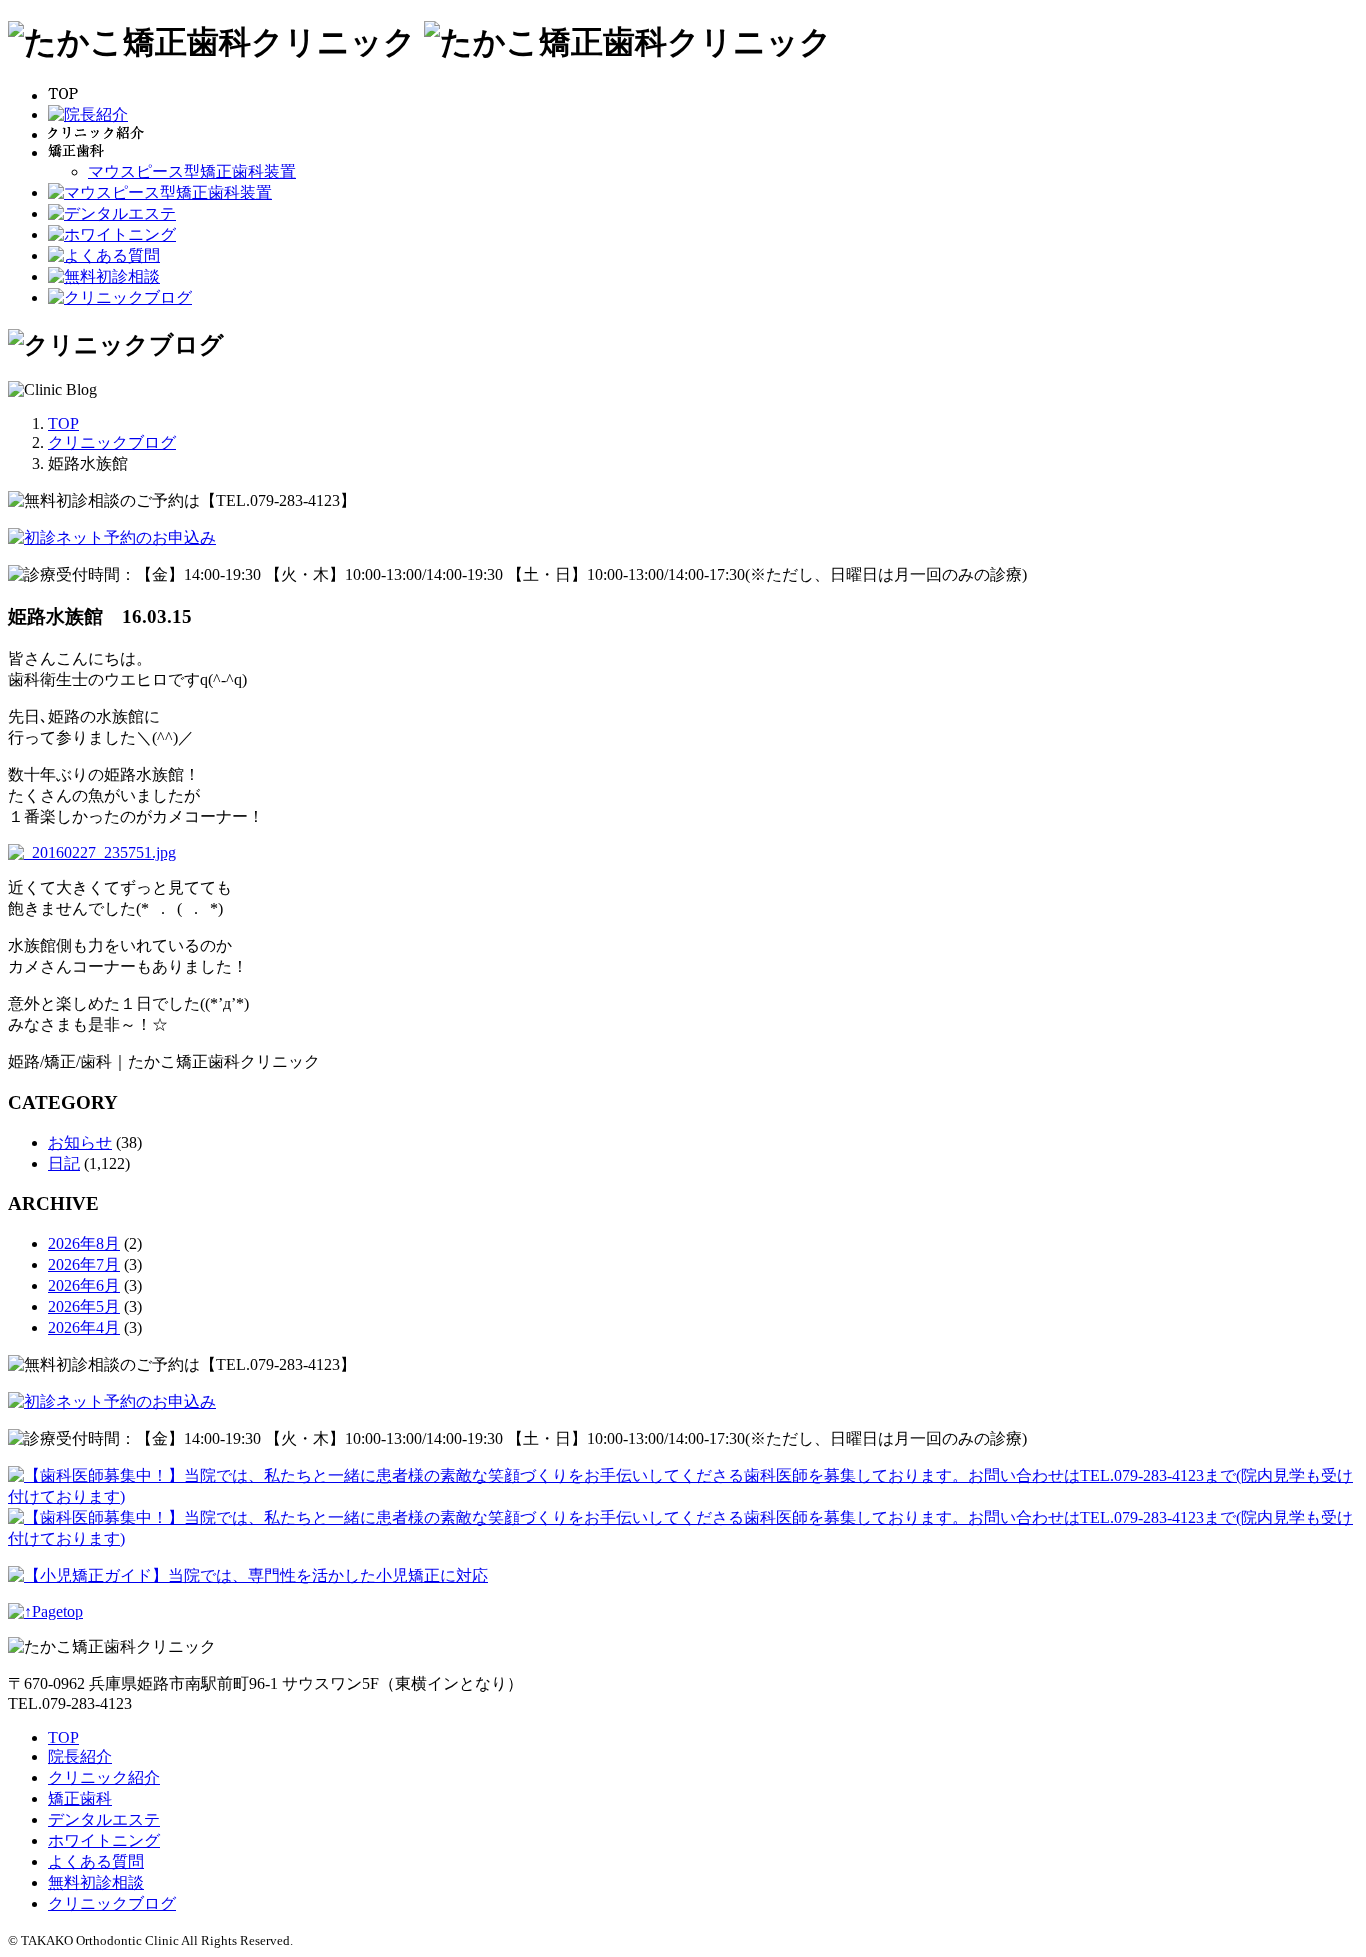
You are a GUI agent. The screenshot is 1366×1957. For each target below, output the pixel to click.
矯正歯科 (80, 1798)
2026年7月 (84, 1264)
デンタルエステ (104, 1819)
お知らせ (80, 1142)
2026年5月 (84, 1306)
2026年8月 (84, 1243)
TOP (63, 1737)
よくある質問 (96, 1861)
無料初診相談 (96, 1882)
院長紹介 (80, 1756)
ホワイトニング (104, 1840)
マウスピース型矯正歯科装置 (192, 171)
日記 (64, 1163)
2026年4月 (84, 1327)
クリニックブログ (112, 1903)
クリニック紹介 (104, 1777)
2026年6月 (84, 1285)
